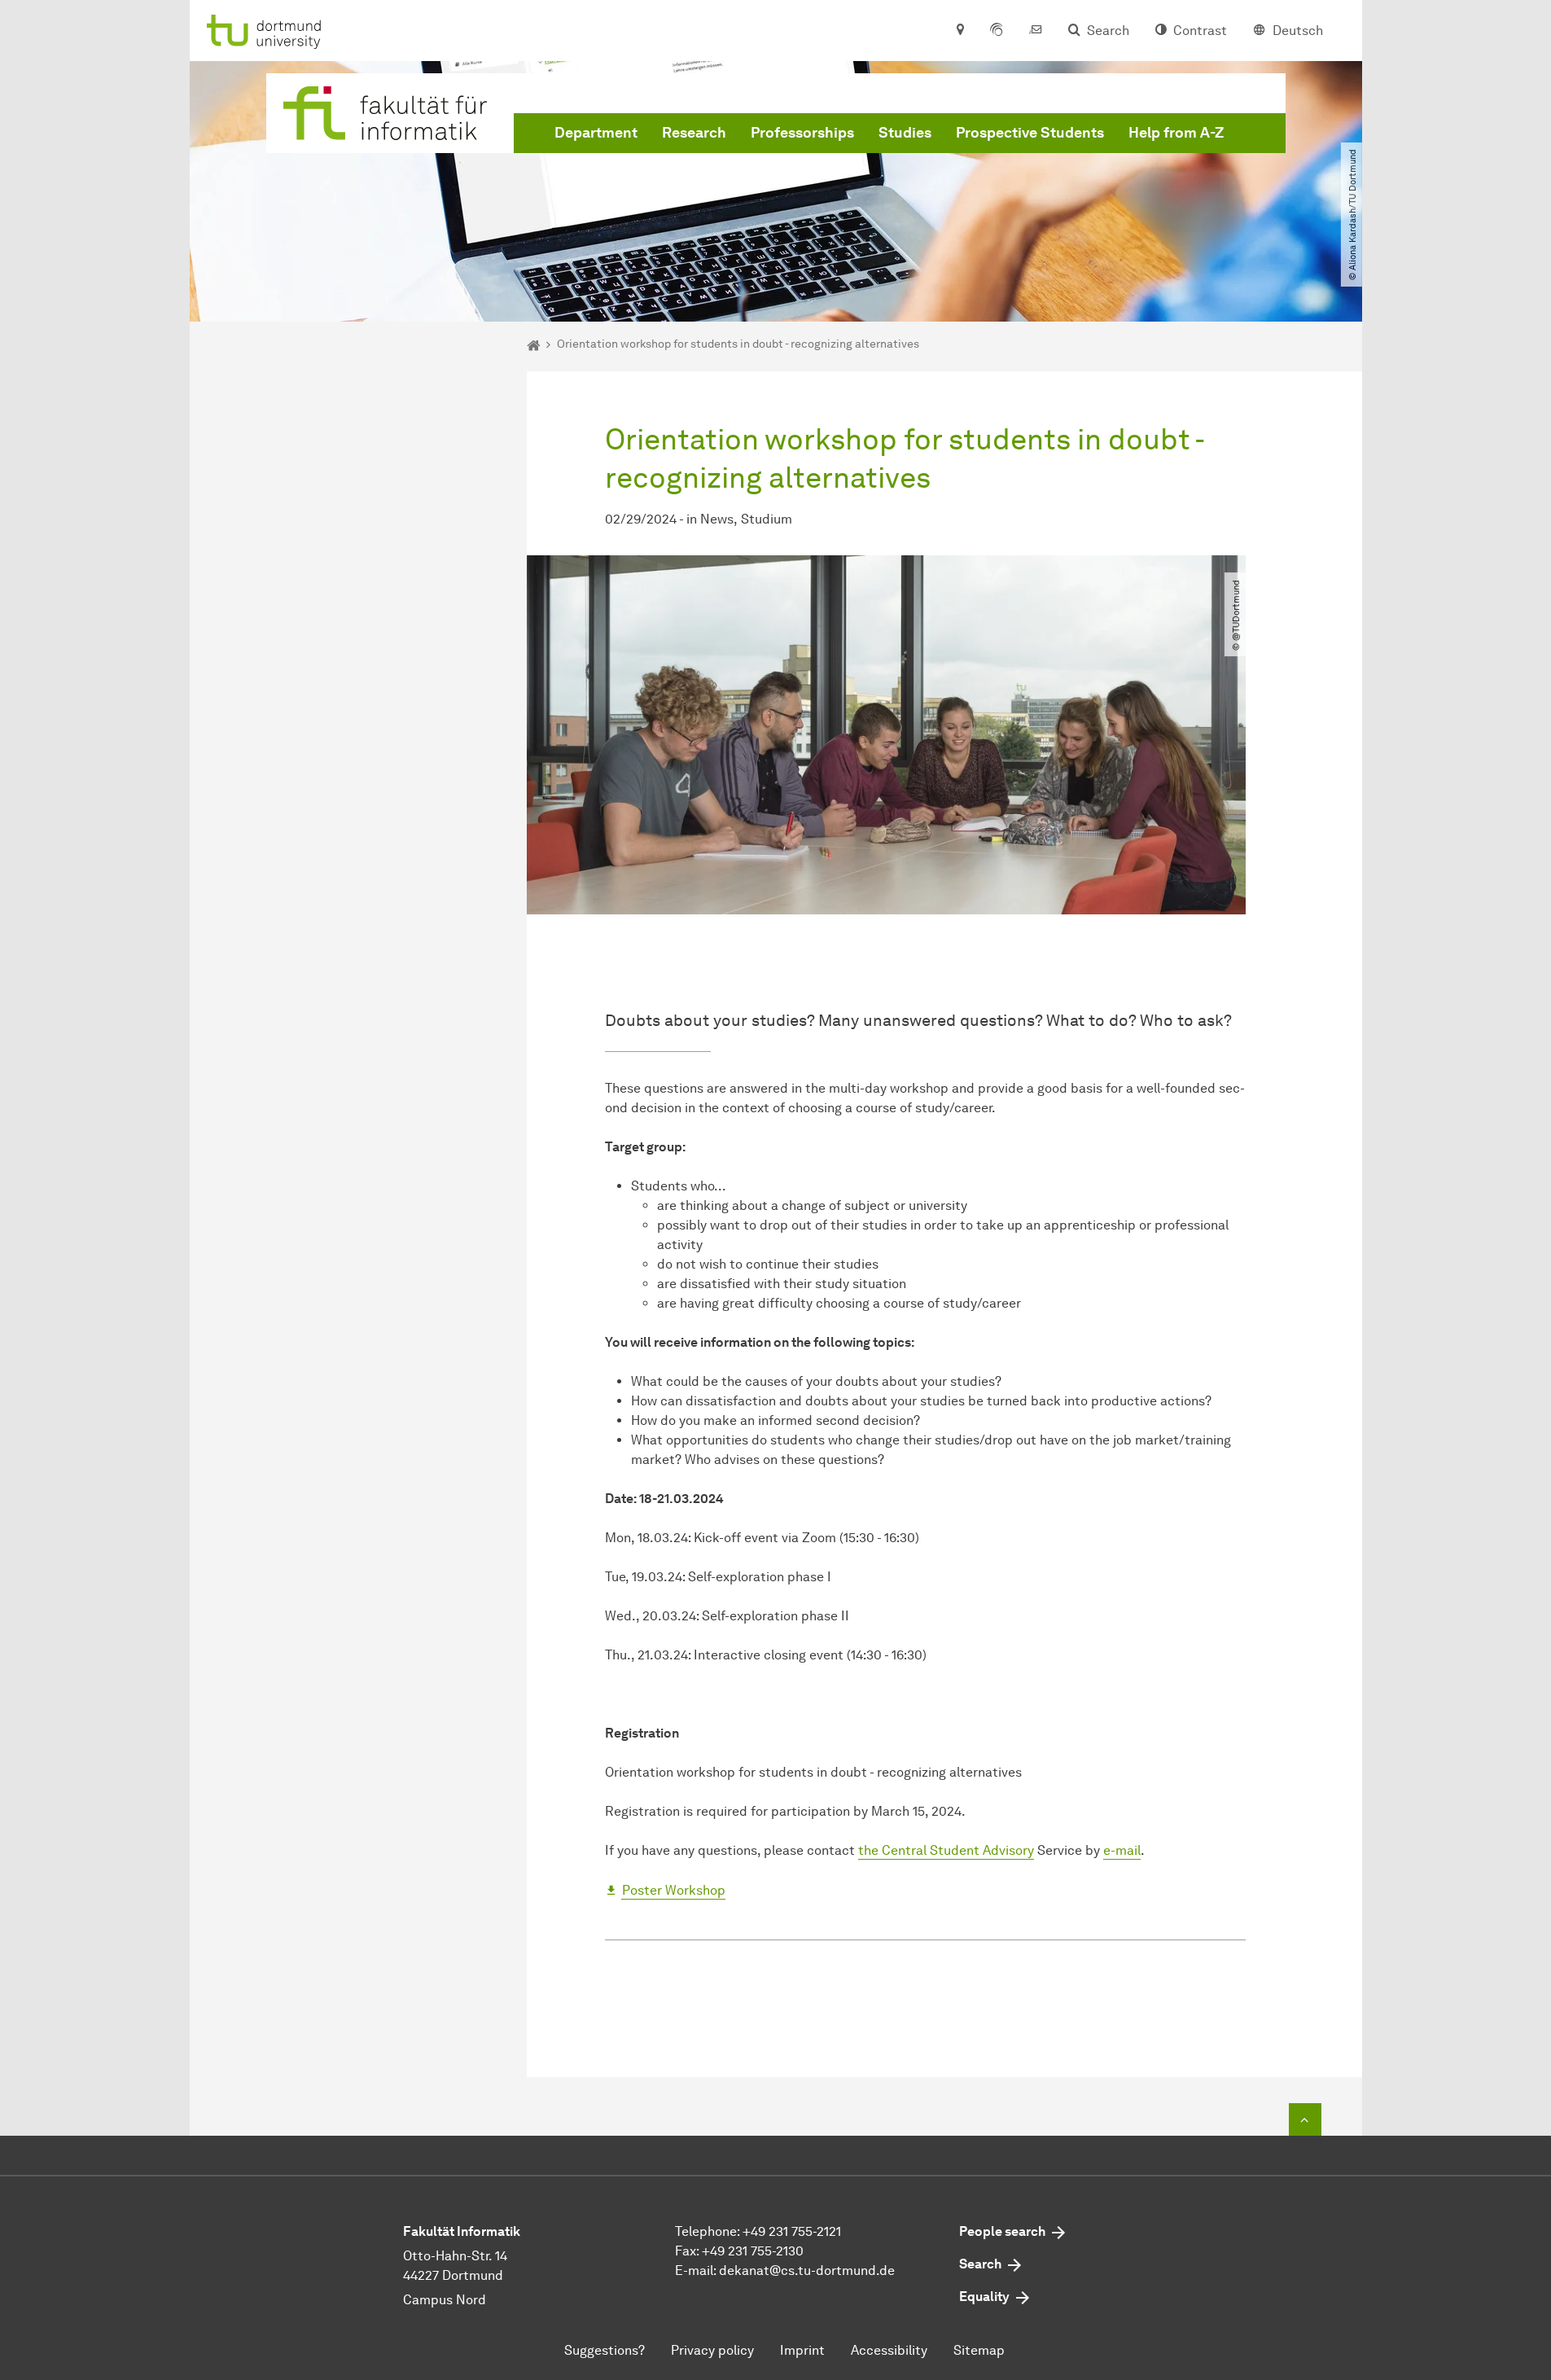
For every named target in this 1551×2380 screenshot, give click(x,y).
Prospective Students (1030, 133)
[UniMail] (1036, 31)
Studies (905, 133)
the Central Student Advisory (946, 1850)
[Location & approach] (960, 31)
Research (694, 133)
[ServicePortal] (997, 31)
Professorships (802, 133)
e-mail (1122, 1850)
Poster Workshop (674, 1890)
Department (596, 133)
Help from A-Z (1176, 133)
